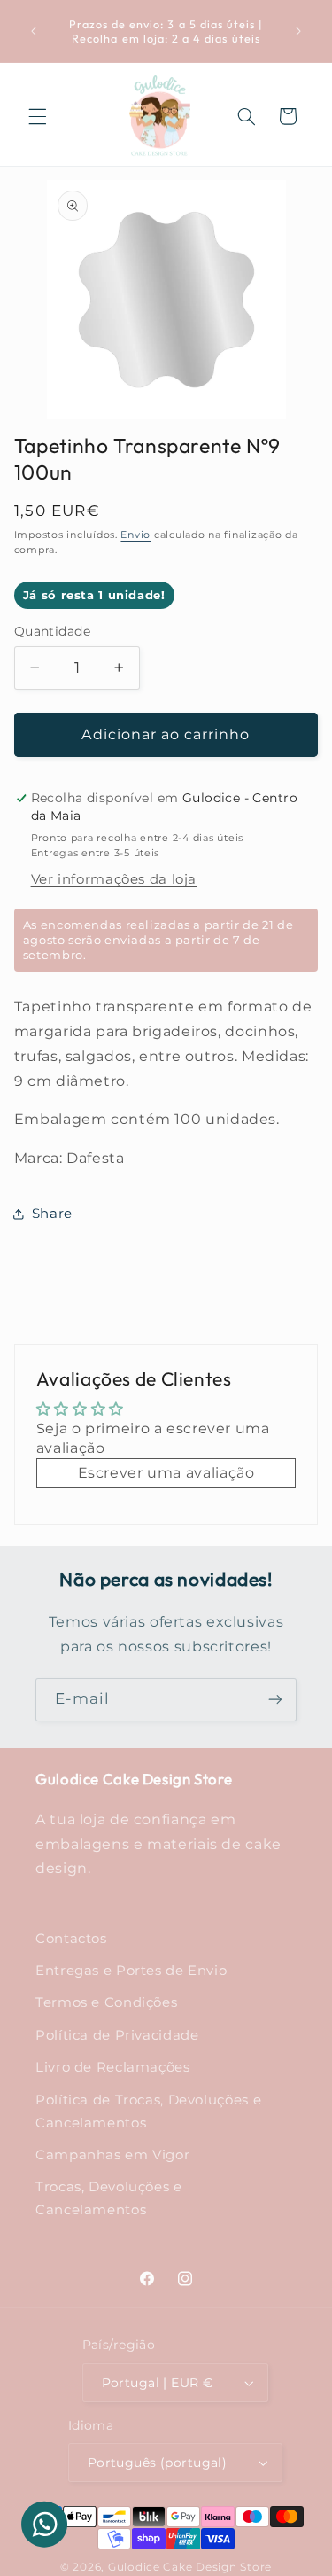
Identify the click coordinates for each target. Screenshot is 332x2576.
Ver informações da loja (114, 879)
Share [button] (52, 1214)
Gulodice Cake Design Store (190, 2567)
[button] (37, 116)
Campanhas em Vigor (112, 2155)
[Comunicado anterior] (34, 31)
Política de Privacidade (117, 2035)
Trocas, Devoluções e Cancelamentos (109, 2198)
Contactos (71, 1939)
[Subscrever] (275, 1700)
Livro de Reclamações (113, 2067)
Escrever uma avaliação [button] (166, 1473)
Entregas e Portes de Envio (131, 1971)
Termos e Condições (106, 2002)
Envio (135, 535)
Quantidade (52, 631)
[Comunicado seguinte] (298, 31)
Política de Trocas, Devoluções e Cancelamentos (148, 2112)
